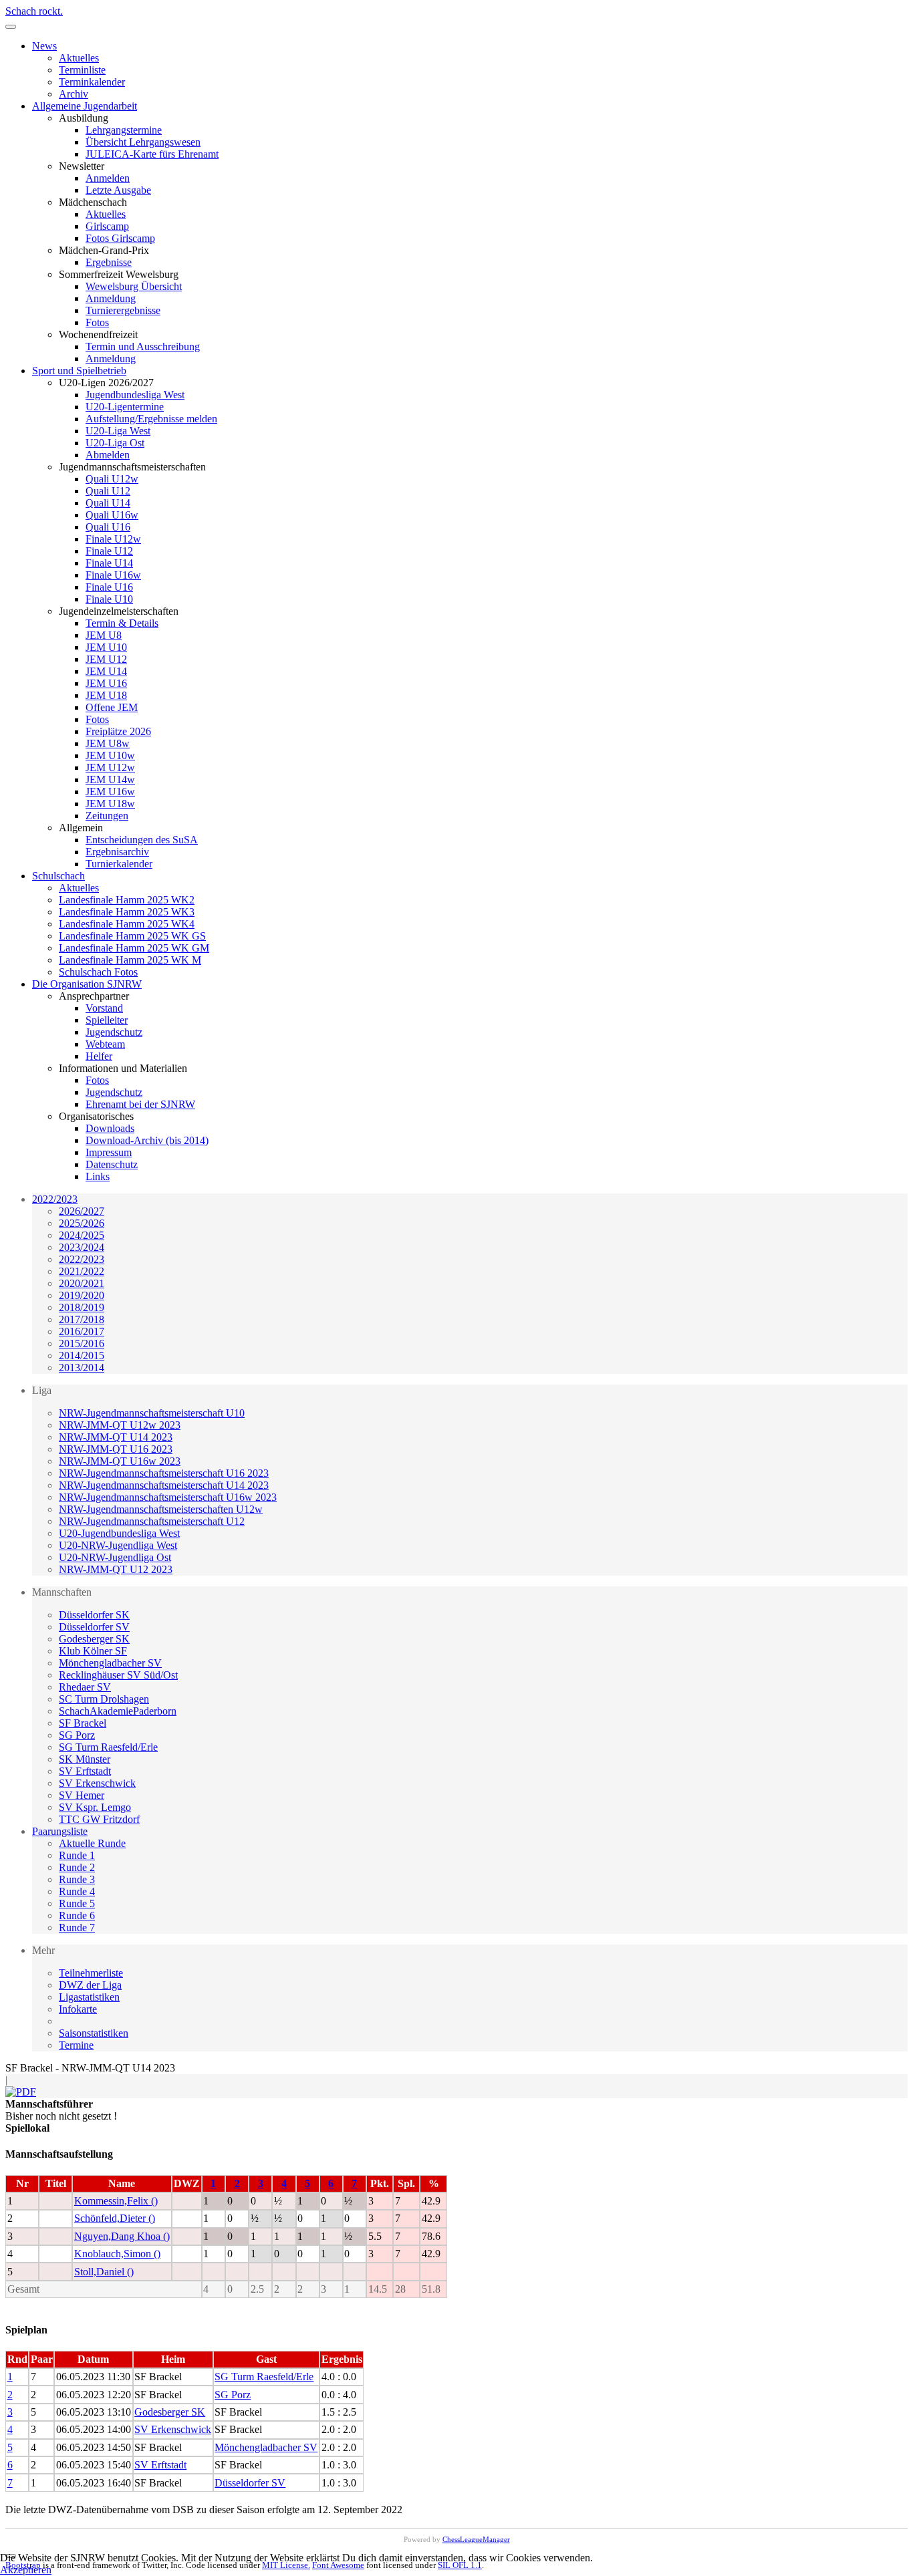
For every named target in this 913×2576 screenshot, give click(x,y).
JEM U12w (110, 767)
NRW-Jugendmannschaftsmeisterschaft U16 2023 (164, 1473)
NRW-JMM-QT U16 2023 (116, 1449)
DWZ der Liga (90, 1985)
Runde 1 (77, 1855)
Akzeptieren (26, 2570)
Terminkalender (92, 82)
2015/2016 (82, 1343)
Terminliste (82, 70)
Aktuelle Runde (92, 1843)
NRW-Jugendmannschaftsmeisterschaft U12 (152, 1521)
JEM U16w (110, 792)
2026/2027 (82, 1211)
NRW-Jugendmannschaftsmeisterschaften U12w (161, 1509)
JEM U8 (104, 635)
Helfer (99, 1056)
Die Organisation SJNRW (87, 984)
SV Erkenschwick (97, 1783)
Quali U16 (108, 527)
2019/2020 (82, 1295)
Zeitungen (107, 816)
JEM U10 (106, 647)
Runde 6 (77, 1915)
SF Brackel (83, 1723)
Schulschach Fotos (98, 972)
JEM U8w (108, 743)
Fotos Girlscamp (120, 238)
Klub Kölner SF (93, 1651)
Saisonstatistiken (94, 2033)
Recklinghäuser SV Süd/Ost (118, 1675)
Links (98, 1176)
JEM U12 (106, 659)
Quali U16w (112, 515)
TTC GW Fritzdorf (99, 1819)
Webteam (105, 1044)
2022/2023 (55, 1199)
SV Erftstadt (85, 1771)
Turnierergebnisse (123, 310)
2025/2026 (82, 1223)
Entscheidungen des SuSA (142, 840)
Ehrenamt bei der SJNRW (140, 1104)
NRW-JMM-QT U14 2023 (116, 1437)
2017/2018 (82, 1319)
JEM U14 (106, 671)
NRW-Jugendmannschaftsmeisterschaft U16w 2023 (168, 1497)
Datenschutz (112, 1164)
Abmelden (108, 455)
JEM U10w (110, 755)
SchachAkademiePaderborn (118, 1711)
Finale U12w (113, 539)
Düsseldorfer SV (94, 1627)
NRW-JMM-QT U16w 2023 (120, 1461)
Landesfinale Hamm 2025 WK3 (127, 912)
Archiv (74, 94)
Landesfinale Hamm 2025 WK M (130, 960)
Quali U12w (112, 479)
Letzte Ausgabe (118, 190)
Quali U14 (108, 503)
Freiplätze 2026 (118, 731)
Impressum (109, 1152)
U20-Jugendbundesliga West (119, 1533)
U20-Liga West (118, 431)
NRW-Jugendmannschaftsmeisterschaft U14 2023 (164, 1485)
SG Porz (77, 1735)
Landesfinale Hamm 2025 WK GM (134, 948)
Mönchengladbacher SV (110, 1663)
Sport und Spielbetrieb (79, 371)
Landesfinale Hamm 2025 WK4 (127, 924)
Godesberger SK (94, 1639)
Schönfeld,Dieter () (115, 2218)
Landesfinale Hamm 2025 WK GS (132, 936)
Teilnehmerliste (91, 1973)
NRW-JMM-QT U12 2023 (116, 1569)
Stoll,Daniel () (104, 2272)
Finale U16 (109, 587)
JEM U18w (110, 804)
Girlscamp (107, 226)
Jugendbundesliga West (135, 395)
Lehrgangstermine (124, 130)
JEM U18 (106, 695)
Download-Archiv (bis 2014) (147, 1140)
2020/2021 (82, 1283)
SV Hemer (82, 1795)
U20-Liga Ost (115, 443)
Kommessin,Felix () (116, 2201)
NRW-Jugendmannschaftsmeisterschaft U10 (152, 1413)
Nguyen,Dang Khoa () (122, 2236)
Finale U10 (109, 599)
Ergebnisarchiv (117, 852)
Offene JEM (112, 707)
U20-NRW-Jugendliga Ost (115, 1557)
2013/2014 (82, 1368)
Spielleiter (107, 1020)
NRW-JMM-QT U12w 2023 (120, 1425)
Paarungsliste (60, 1831)
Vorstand (104, 1008)
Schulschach (58, 876)
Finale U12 (109, 551)
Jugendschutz (114, 1032)
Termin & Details (122, 623)
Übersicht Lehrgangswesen (143, 142)
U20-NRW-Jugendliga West (118, 1545)
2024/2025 (82, 1235)
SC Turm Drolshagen (104, 1699)
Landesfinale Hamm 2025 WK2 (127, 900)
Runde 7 (77, 1927)
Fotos (97, 322)
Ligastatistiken (89, 1997)
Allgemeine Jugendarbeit (85, 106)
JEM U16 (106, 683)
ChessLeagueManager (476, 2539)
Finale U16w (113, 575)
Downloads (110, 1128)
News (44, 46)
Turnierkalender (119, 864)
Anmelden (108, 178)
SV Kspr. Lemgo (95, 1807)
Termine (76, 2045)
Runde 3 (77, 1879)
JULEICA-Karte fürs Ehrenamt (152, 154)
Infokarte (78, 2009)
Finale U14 (109, 563)
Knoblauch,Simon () (117, 2254)
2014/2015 (82, 1355)
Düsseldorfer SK (94, 1615)
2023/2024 (82, 1247)
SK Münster (85, 1759)
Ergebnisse (109, 262)
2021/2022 (82, 1271)
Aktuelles (79, 58)
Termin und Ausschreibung (143, 346)
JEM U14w (110, 779)
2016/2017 (82, 1331)
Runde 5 (77, 1903)
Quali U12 (108, 491)
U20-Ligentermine (125, 407)
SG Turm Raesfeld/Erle (108, 1747)
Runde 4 (77, 1891)
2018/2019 (82, 1307)
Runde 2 (77, 1867)
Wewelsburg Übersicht (134, 286)
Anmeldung (111, 298)
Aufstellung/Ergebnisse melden (151, 419)
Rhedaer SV (85, 1687)
